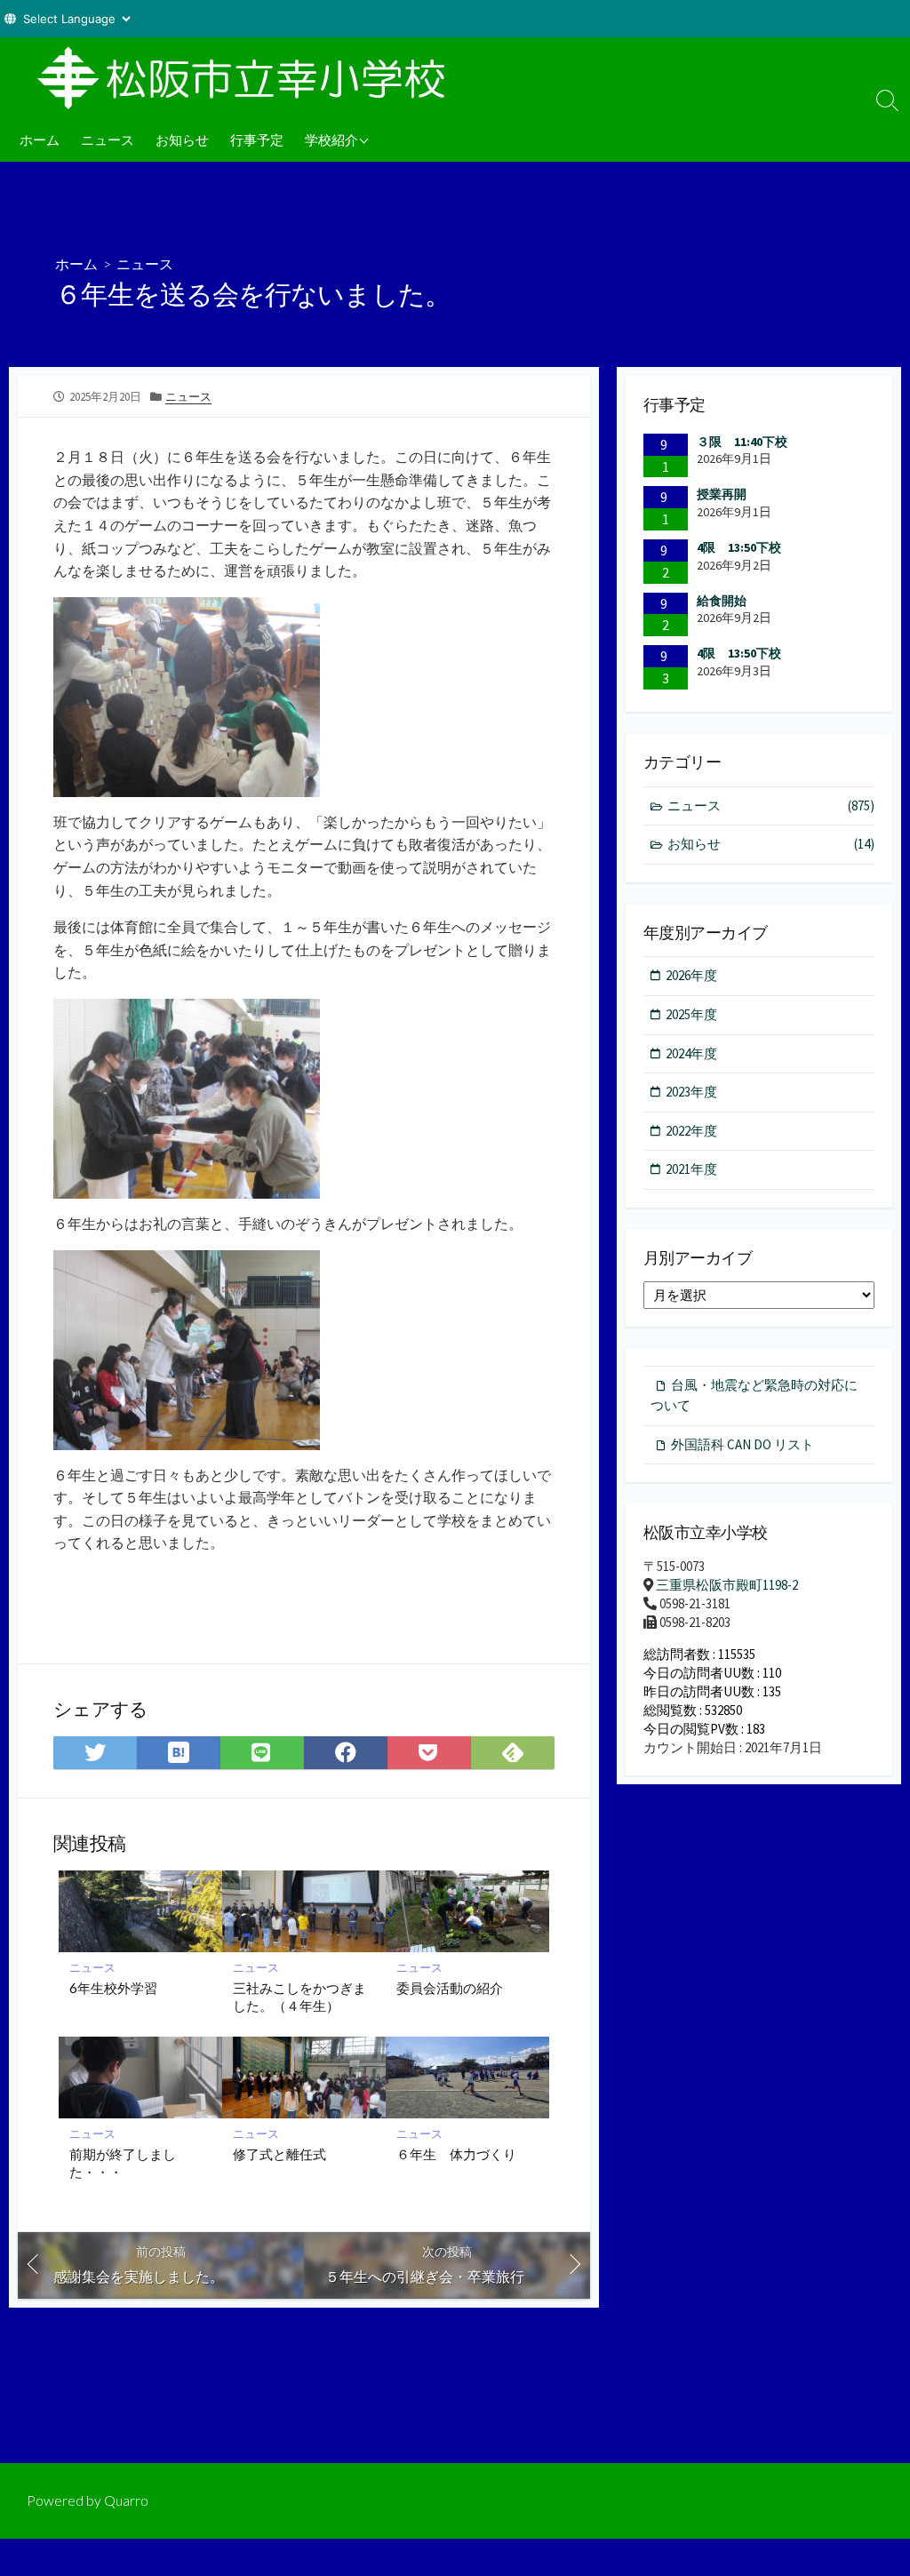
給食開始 (722, 601)
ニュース (108, 140)
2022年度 (691, 1131)
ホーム (40, 140)
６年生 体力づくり (463, 2154)
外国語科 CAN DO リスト (742, 1444)
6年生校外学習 (113, 1988)
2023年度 (691, 1092)
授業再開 (722, 494)
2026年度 (691, 975)
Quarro (126, 2500)
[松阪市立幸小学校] (249, 77)
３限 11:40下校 (742, 442)
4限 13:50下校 (739, 547)
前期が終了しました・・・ (123, 2163)
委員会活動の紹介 (450, 1988)
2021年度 (691, 1169)
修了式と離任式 (279, 2154)
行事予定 (257, 140)
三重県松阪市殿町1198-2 (727, 1585)
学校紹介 (331, 140)
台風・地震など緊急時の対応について (754, 1395)
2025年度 (691, 1014)
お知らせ (182, 140)
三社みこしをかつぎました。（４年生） (299, 1997)
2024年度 (691, 1053)
